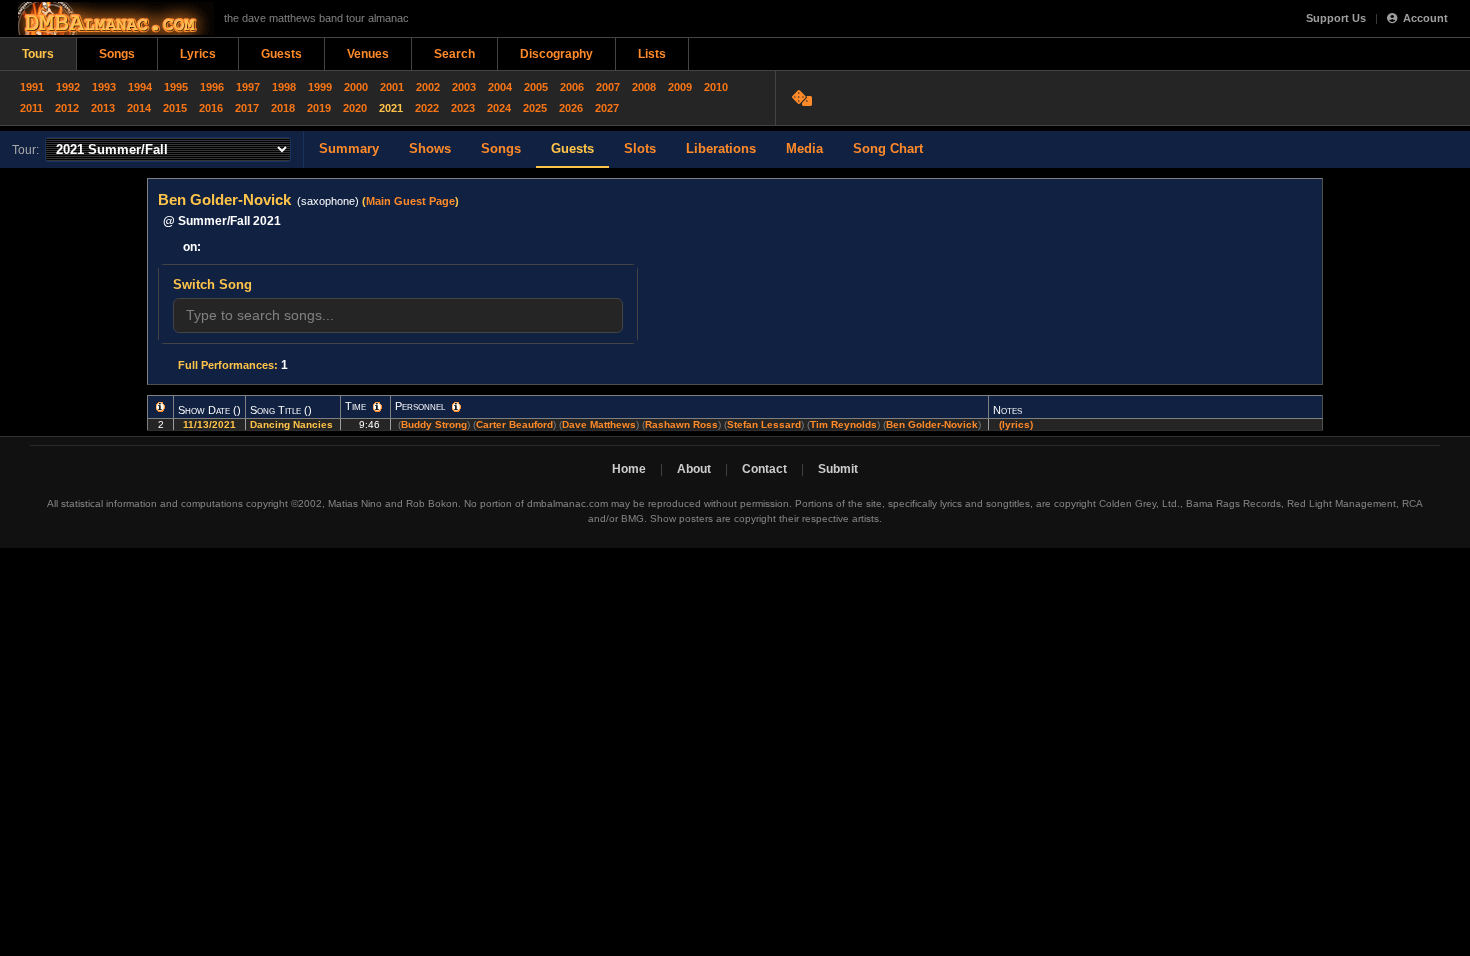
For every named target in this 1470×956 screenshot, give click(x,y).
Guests (281, 54)
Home (629, 469)
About (694, 469)
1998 (284, 87)
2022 (427, 108)
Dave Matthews (599, 424)
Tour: (25, 150)
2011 (31, 108)
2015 (175, 108)
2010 (716, 87)
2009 (680, 87)
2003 (464, 87)
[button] (160, 407)
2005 (536, 87)
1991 (32, 87)
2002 (428, 87)
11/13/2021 (209, 424)
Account (1425, 18)
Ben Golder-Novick (932, 424)
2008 (644, 87)
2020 (355, 108)
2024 (499, 108)
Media (804, 148)
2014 (139, 108)
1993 (104, 87)
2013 (103, 108)
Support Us (1336, 18)
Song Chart (888, 148)
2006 (572, 87)
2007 (608, 87)
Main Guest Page (410, 201)
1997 (248, 87)
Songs (117, 54)
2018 (283, 108)
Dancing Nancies (293, 424)
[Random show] (804, 98)
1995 (176, 87)
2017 (247, 108)
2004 (500, 87)
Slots (640, 148)
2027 (607, 108)
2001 (392, 87)
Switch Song (212, 284)
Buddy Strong (434, 424)
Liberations (721, 148)
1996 (212, 87)
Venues (368, 54)
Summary (349, 148)
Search (454, 54)
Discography (556, 54)
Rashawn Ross (681, 424)
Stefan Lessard (764, 424)
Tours (38, 54)
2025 (535, 108)
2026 (571, 108)
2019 (319, 108)
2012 (67, 108)
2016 (211, 108)
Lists (652, 54)
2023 (463, 108)
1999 (320, 87)
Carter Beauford (514, 424)
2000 (356, 87)
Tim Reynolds (843, 424)
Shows (430, 148)
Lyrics (198, 54)
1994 (140, 87)
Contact (764, 469)
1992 (68, 87)
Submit (838, 469)
